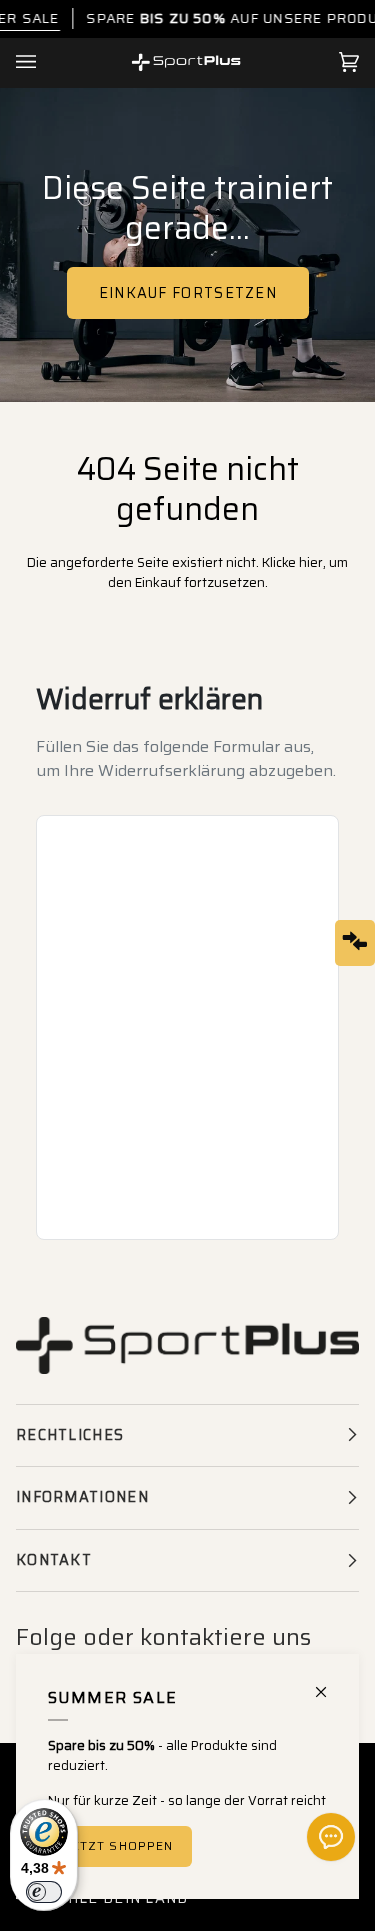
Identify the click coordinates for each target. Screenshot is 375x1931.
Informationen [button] (82, 1497)
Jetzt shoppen (120, 1845)
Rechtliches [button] (70, 1435)
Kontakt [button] (54, 1560)
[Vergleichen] (355, 943)
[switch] (44, 1892)
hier (311, 562)
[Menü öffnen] (46, 62)
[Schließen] (329, 1683)
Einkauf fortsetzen (187, 293)
